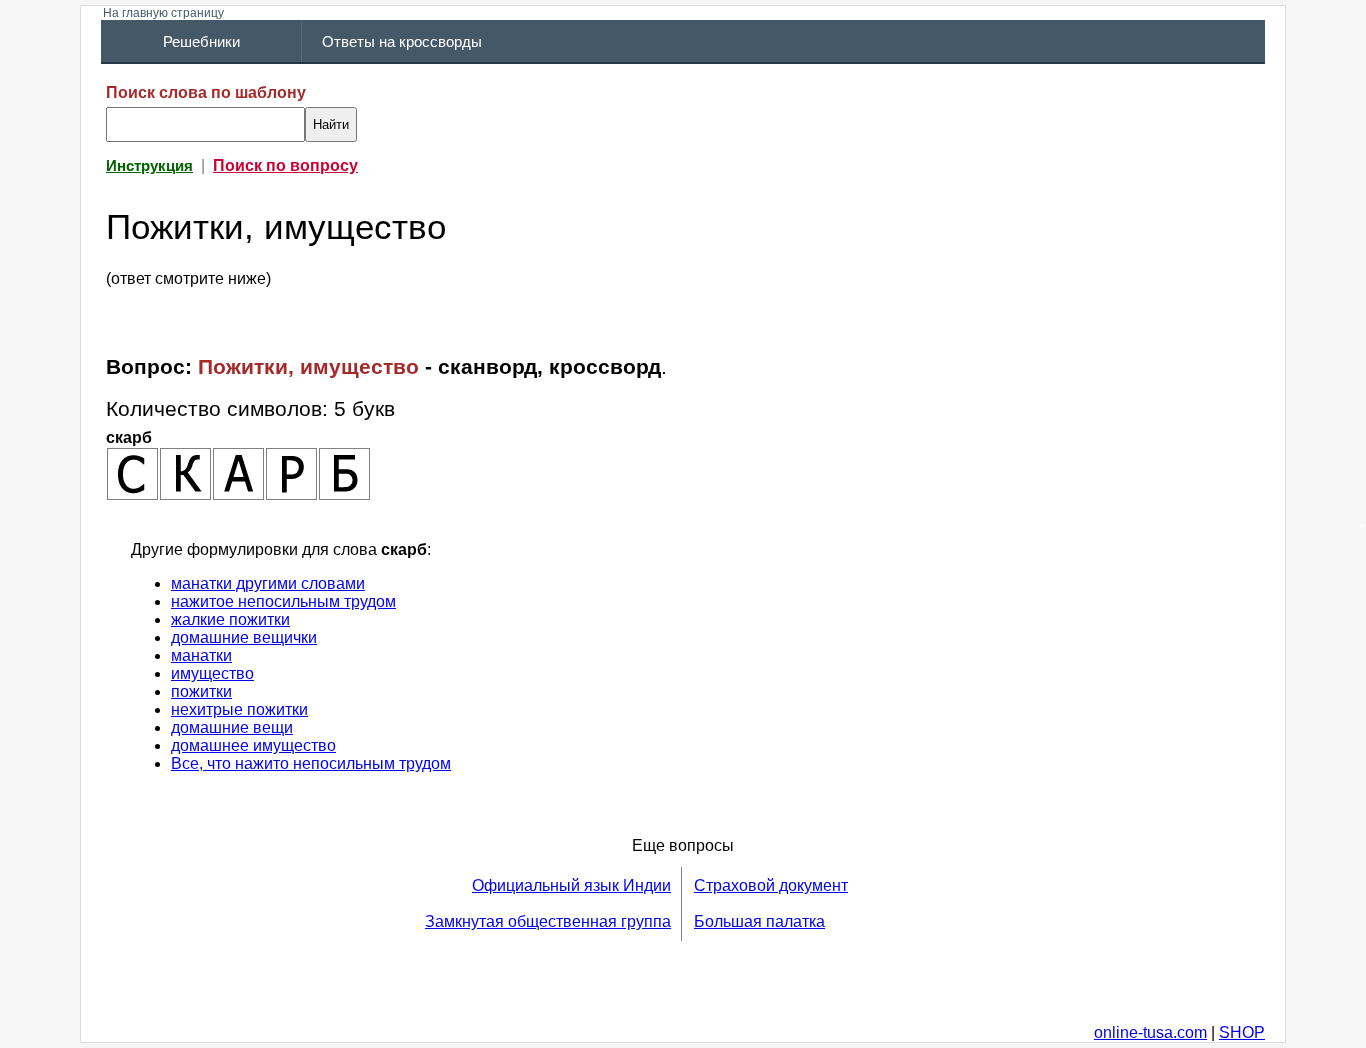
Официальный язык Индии (571, 885)
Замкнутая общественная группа (548, 921)
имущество (212, 673)
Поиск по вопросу (285, 165)
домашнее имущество (253, 745)
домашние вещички (244, 637)
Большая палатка (759, 921)
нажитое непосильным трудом (283, 601)
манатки (201, 655)
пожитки (201, 691)
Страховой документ (771, 885)
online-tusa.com (1150, 1032)
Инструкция (149, 166)
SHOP (1242, 1032)
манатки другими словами (268, 583)
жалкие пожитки (230, 619)
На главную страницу (163, 13)
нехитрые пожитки (239, 709)
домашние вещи (232, 727)
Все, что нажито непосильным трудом (311, 763)
